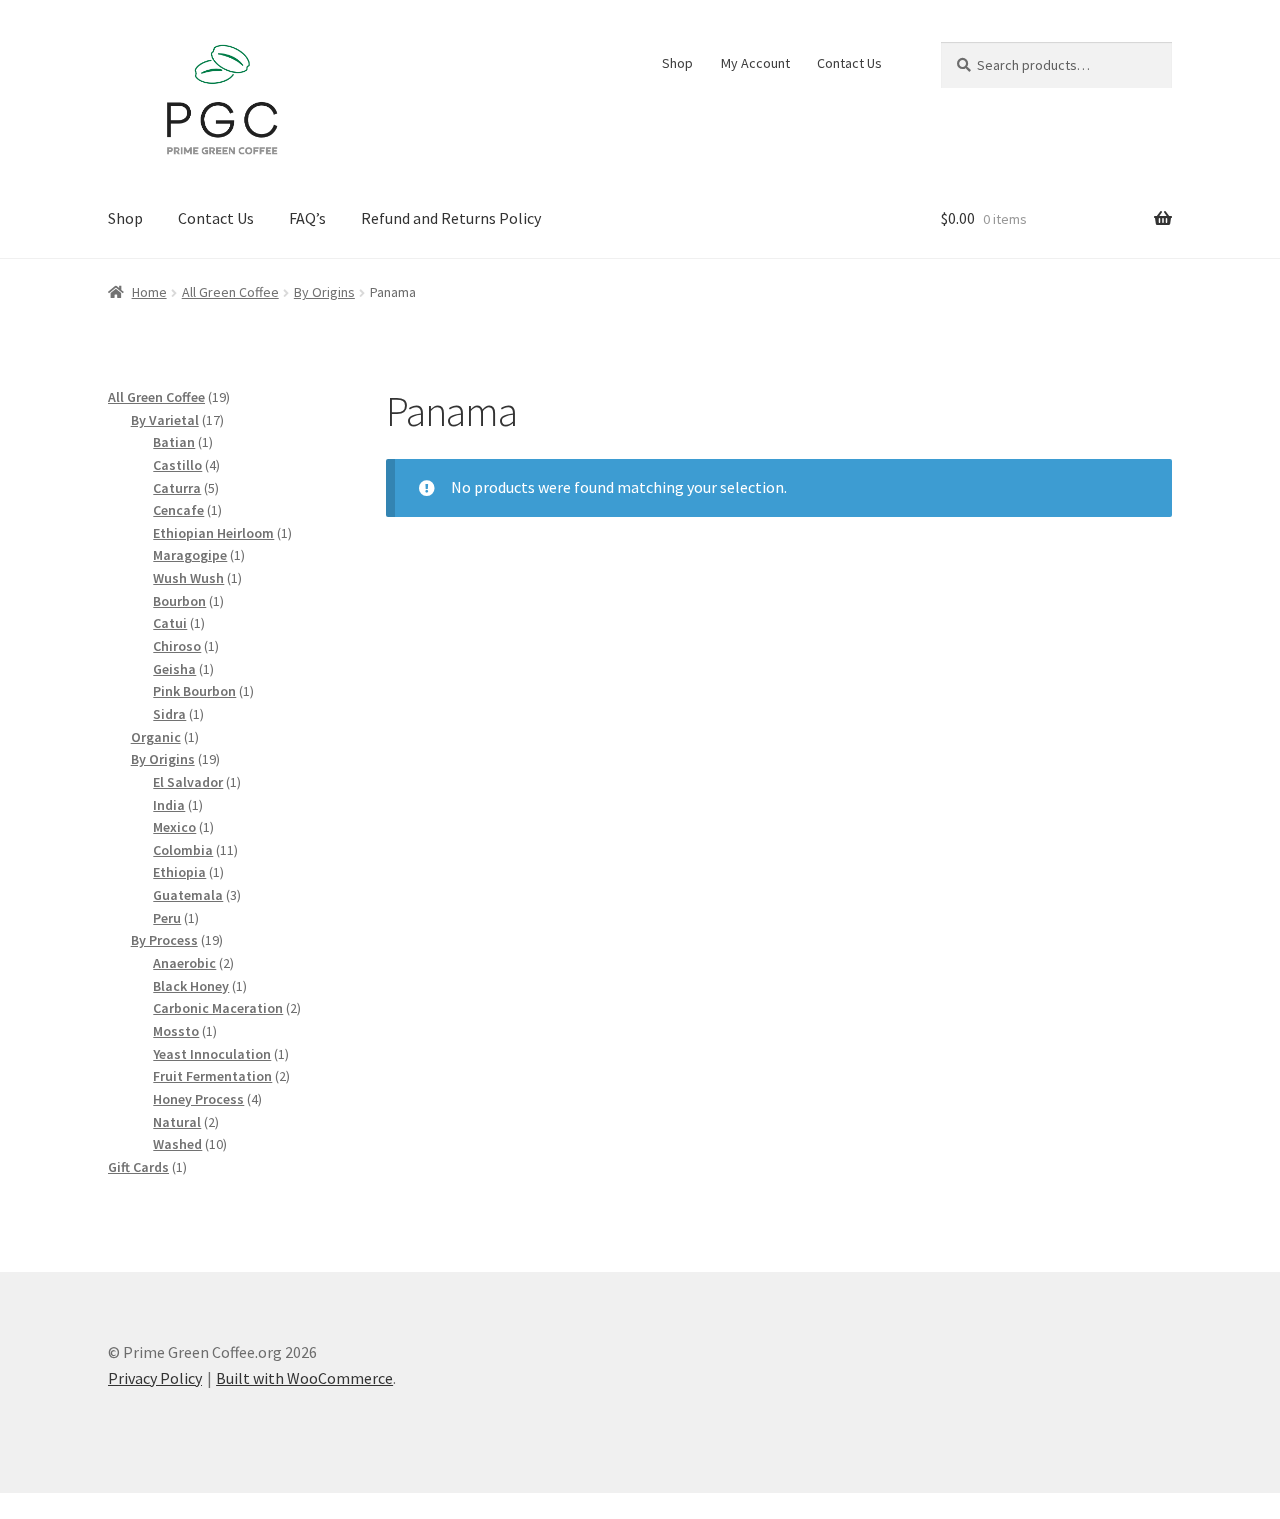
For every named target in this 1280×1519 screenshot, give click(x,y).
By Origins (324, 292)
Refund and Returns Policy (451, 218)
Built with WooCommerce (304, 1378)
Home (149, 292)
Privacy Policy (155, 1378)
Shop (677, 63)
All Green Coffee (230, 292)
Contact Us (849, 63)
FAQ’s (307, 218)
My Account (755, 63)
